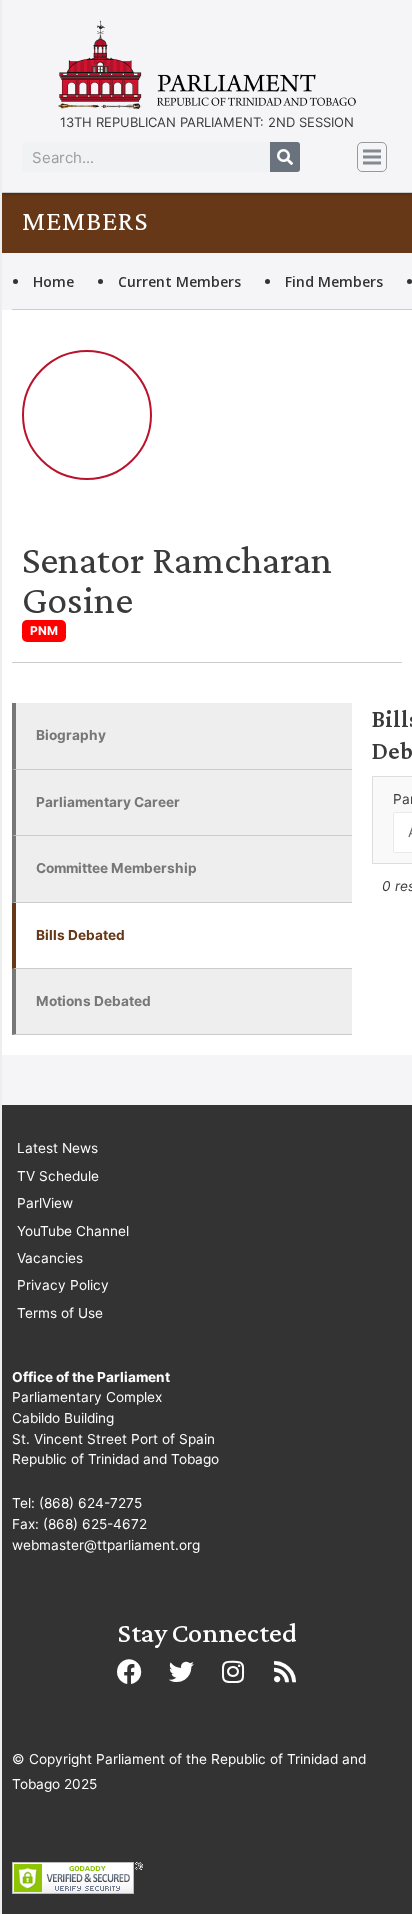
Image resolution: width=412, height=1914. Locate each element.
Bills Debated (80, 935)
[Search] (285, 157)
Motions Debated (93, 1001)
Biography (71, 735)
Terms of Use (60, 1313)
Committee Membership (116, 868)
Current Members (179, 281)
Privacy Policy (63, 1285)
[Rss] (285, 1672)
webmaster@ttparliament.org (106, 1545)
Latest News (57, 1148)
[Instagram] (233, 1672)
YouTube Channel (73, 1231)
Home (53, 281)
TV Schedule (58, 1176)
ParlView (45, 1203)
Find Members (334, 281)
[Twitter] (181, 1672)
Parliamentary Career (108, 802)
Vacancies (50, 1258)
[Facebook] (129, 1672)
